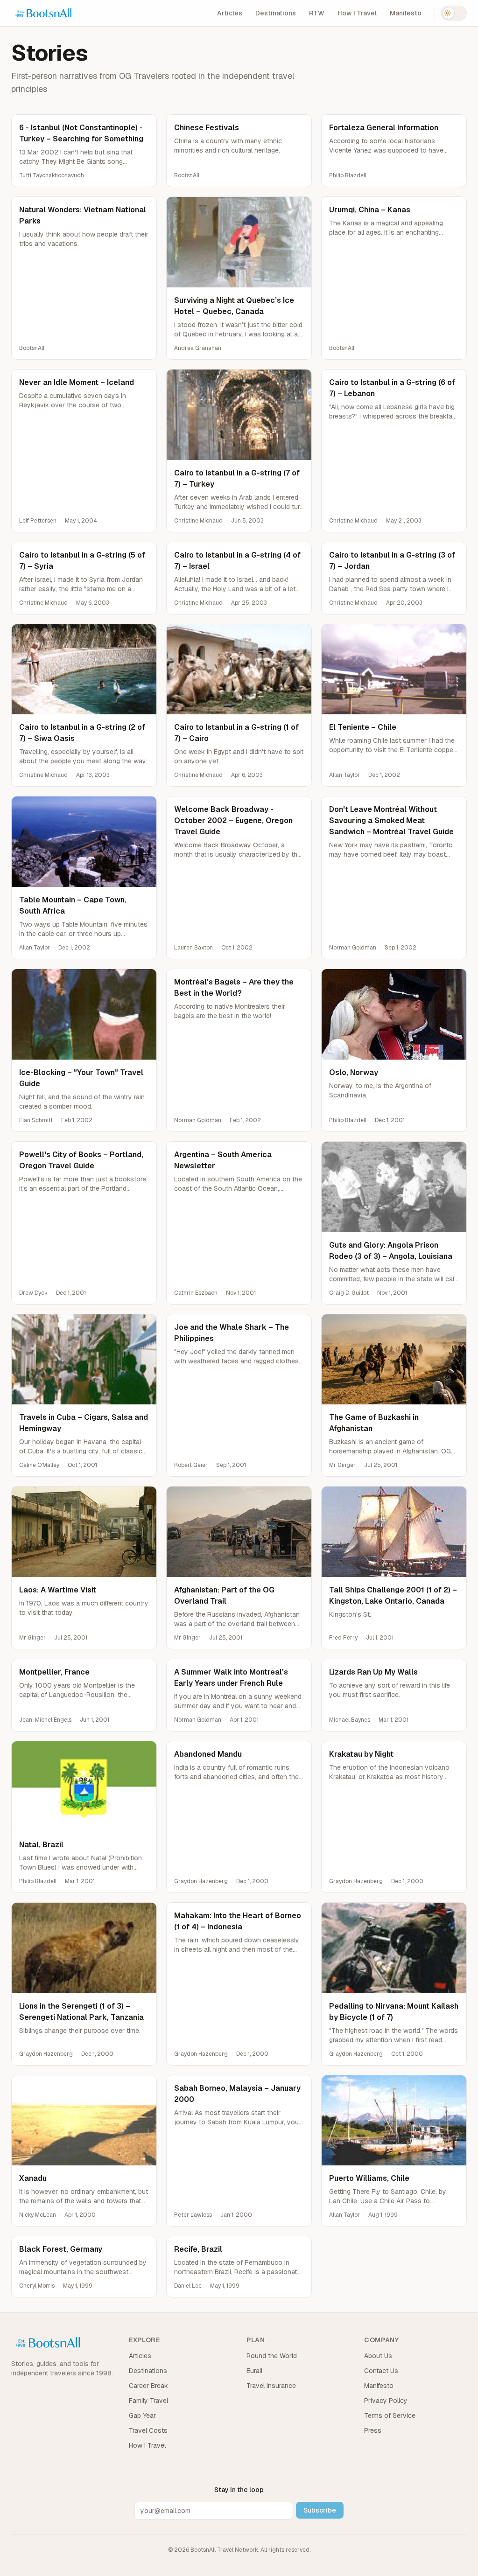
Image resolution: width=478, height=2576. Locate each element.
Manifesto (406, 13)
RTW (317, 13)
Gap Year (142, 2415)
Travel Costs (148, 2430)
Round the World (272, 2356)
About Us (378, 2356)
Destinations (276, 13)
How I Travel (357, 13)
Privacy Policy (386, 2401)
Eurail (254, 2371)
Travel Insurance (271, 2386)
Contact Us (381, 2371)
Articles (230, 13)
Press (373, 2430)
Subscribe (320, 2510)
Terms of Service (390, 2415)
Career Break (148, 2386)
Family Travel (148, 2401)
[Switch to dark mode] (454, 13)
